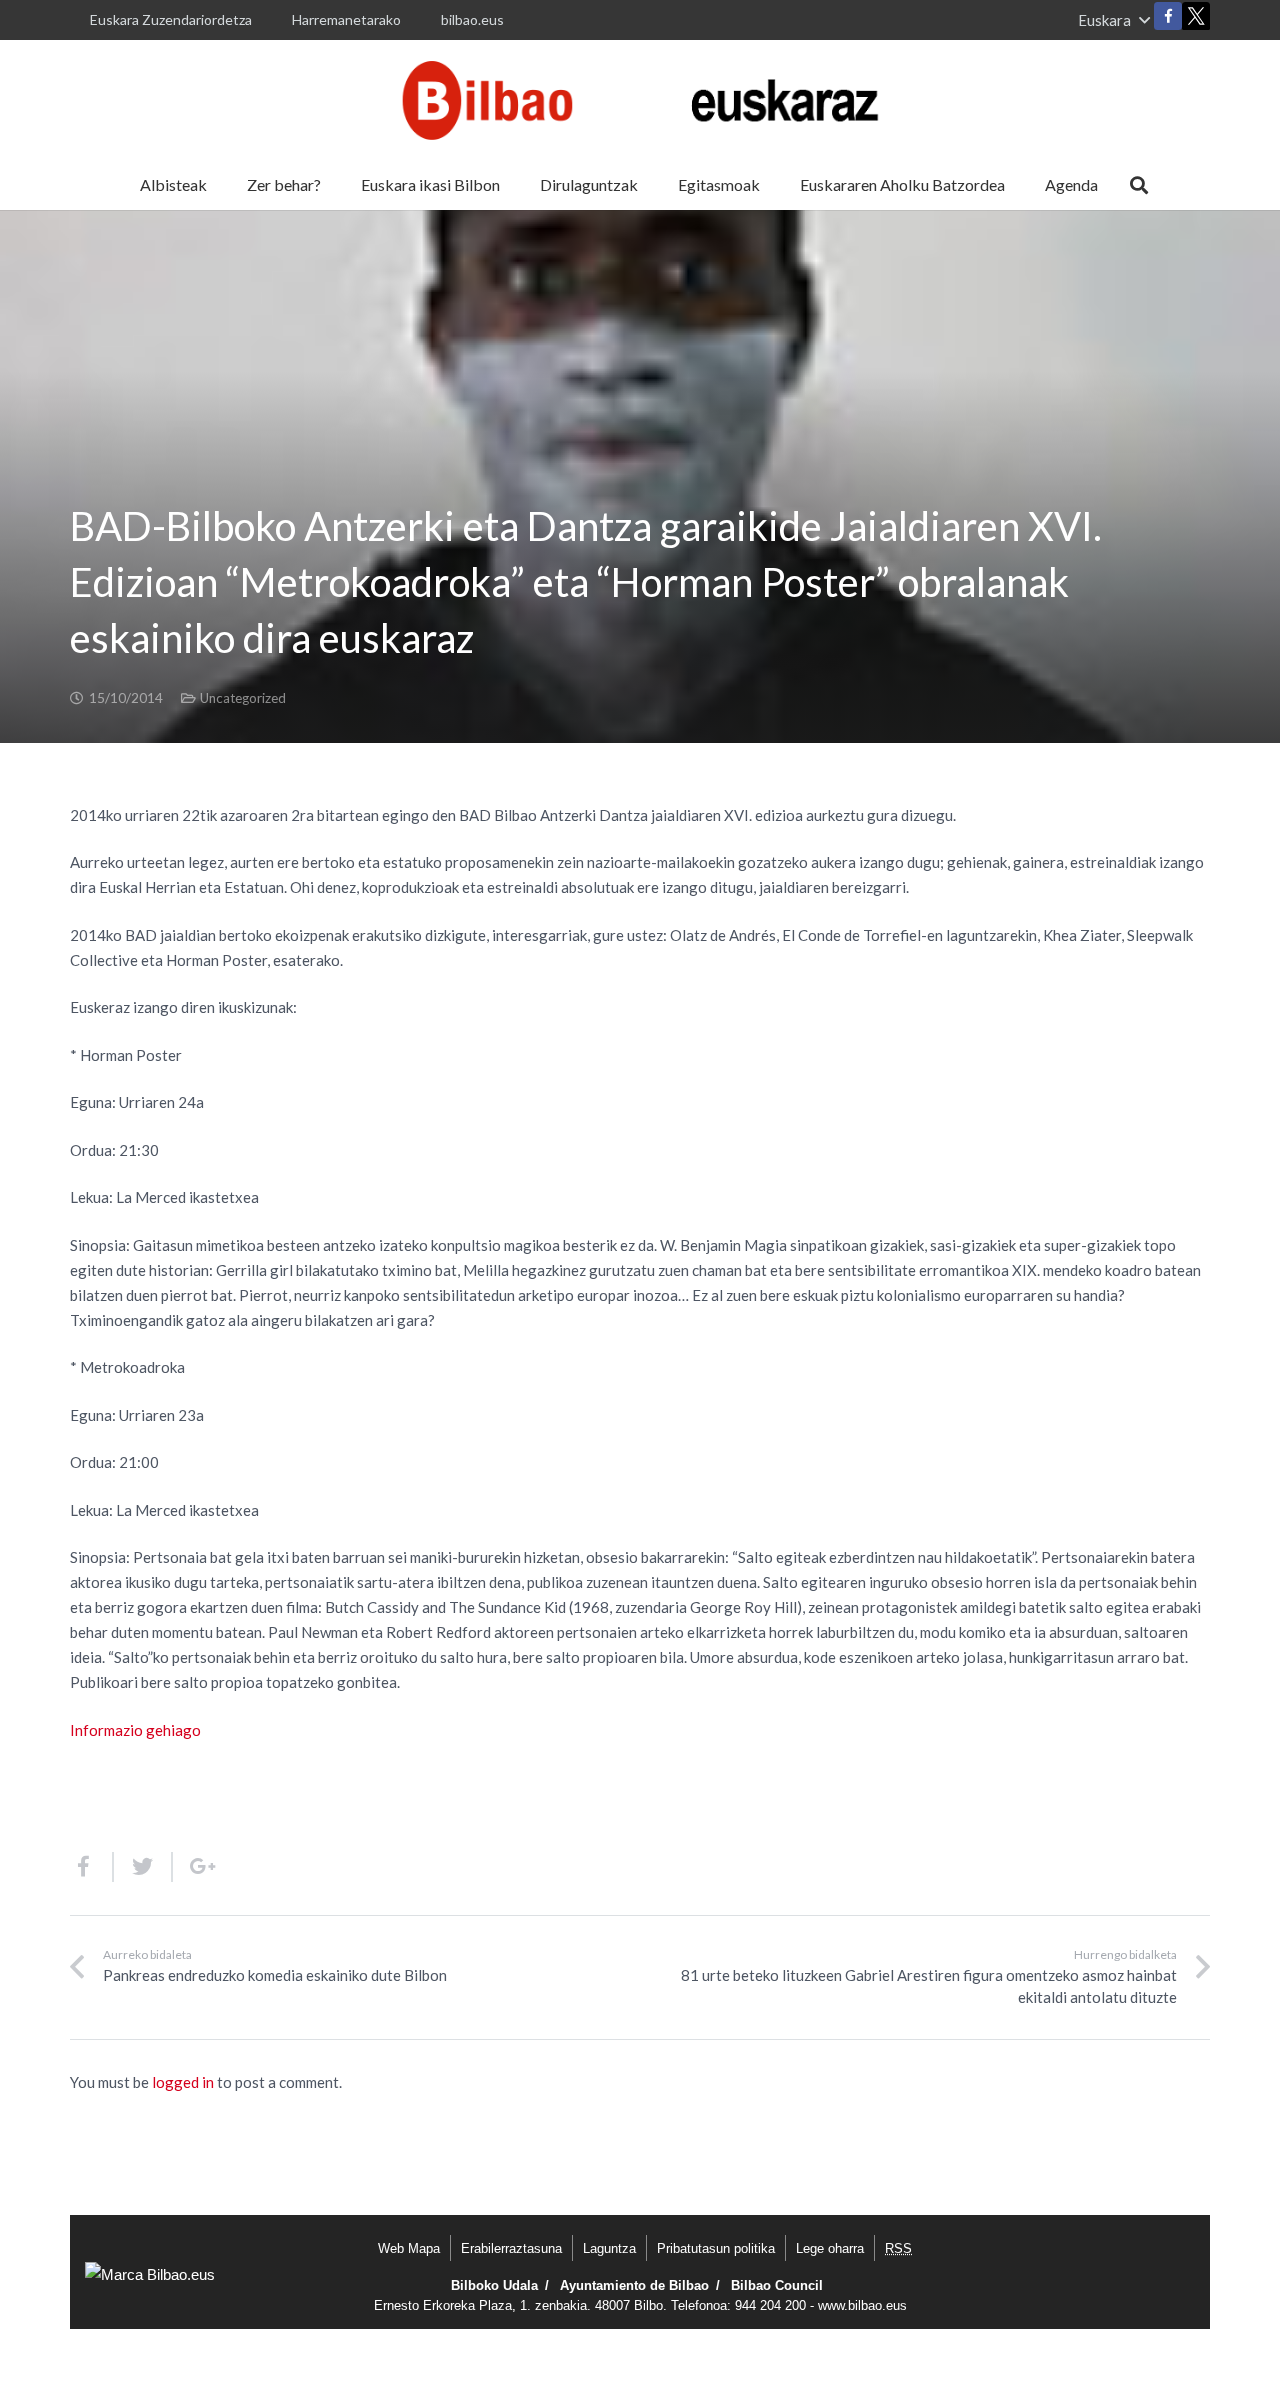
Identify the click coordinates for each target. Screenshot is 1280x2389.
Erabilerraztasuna (511, 2248)
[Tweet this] (143, 1867)
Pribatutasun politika (716, 2248)
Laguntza (609, 2248)
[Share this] (92, 1867)
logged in (183, 2082)
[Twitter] (1196, 20)
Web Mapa (409, 2248)
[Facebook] (1168, 16)
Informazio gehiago (135, 1730)
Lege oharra (830, 2248)
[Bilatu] (1139, 185)
